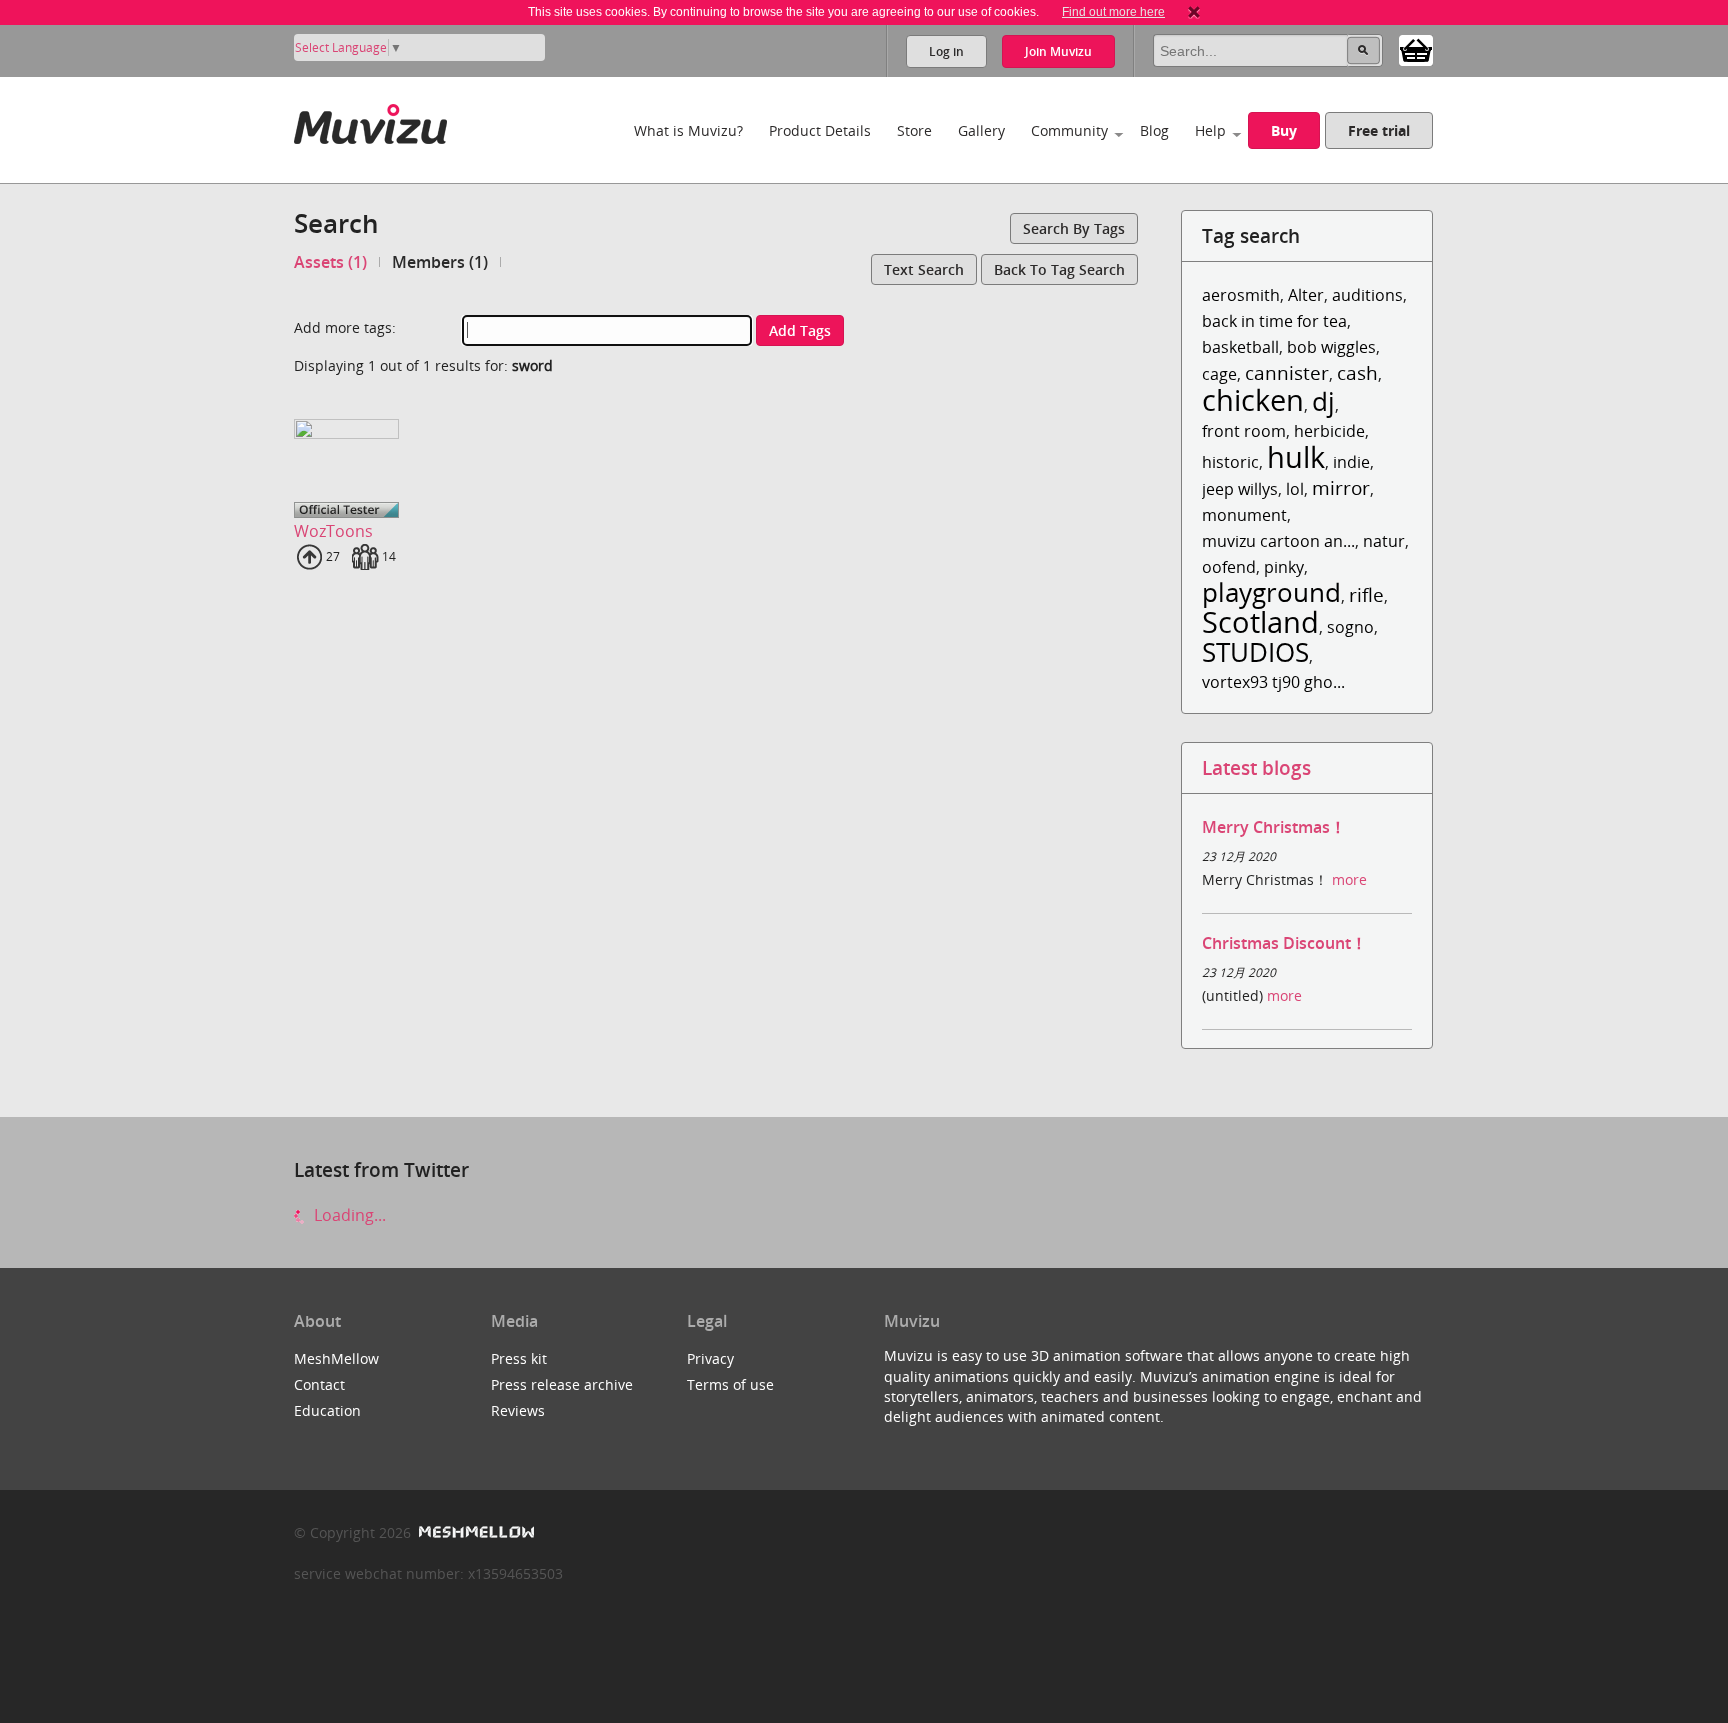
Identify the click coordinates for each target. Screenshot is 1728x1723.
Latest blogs (1256, 767)
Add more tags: (345, 327)
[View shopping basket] (1416, 49)
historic (1230, 462)
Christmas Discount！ (1284, 943)
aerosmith (1241, 295)
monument (1244, 515)
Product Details (820, 130)
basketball (1240, 347)
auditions (1367, 295)
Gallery (981, 130)
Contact (319, 1384)
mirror (1341, 487)
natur (1384, 541)
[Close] (1194, 12)
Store (914, 130)
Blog (1154, 130)
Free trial (1379, 130)
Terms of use (730, 1384)
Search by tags (1074, 228)
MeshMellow (336, 1358)
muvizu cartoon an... (1278, 541)
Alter (1306, 295)
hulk (1296, 456)
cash (1357, 372)
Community (1069, 130)
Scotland (1260, 621)
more (1349, 879)
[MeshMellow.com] (474, 1532)
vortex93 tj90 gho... (1273, 682)
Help (1210, 130)
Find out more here (1113, 12)
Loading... (348, 1215)
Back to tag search (1059, 269)
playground (1271, 592)
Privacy (710, 1358)
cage (1219, 374)
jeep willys (1240, 489)
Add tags (800, 330)
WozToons (333, 531)
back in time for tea (1274, 321)
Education (327, 1410)
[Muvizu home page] (370, 120)
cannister (1287, 372)
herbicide (1329, 431)
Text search (924, 269)
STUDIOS (1255, 652)
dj (1323, 401)
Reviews (518, 1410)
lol (1295, 489)
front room (1244, 431)
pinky (1284, 567)
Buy (1284, 130)
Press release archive (562, 1384)
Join (1058, 51)
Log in (946, 51)
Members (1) (440, 262)
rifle (1366, 594)
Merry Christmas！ (1274, 827)
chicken (1253, 399)
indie (1351, 462)
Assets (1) (330, 262)
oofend (1229, 567)
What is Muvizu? (688, 130)
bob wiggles (1331, 347)
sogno (1350, 627)
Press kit (519, 1358)
